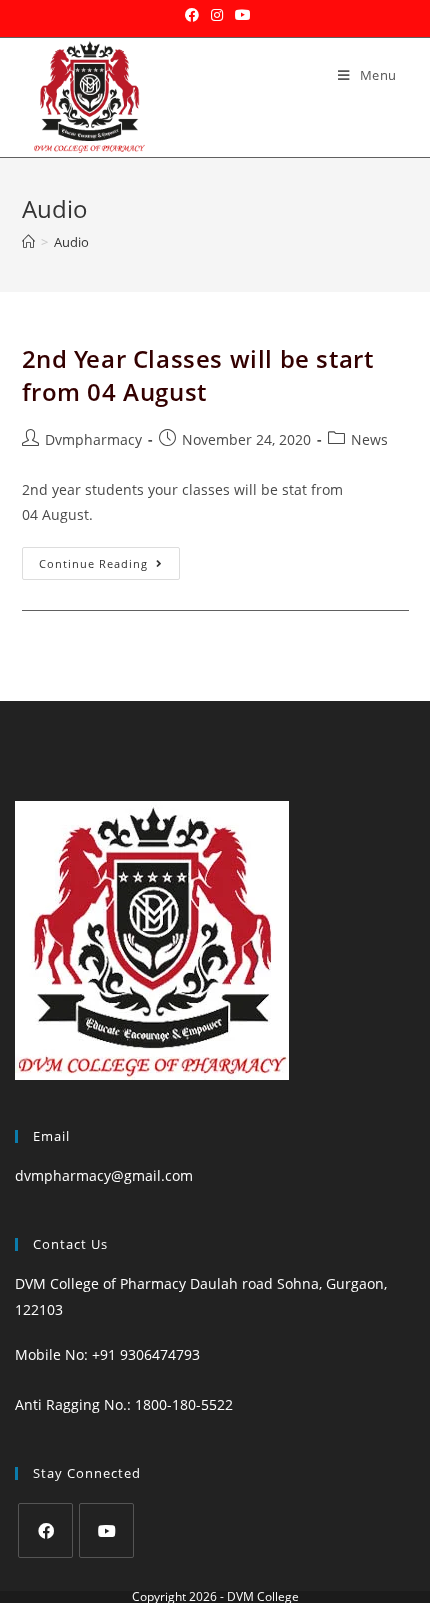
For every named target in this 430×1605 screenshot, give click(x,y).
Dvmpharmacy (93, 439)
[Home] (28, 242)
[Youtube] (106, 1530)
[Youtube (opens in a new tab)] (240, 15)
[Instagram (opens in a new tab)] (217, 15)
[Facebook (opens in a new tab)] (192, 15)
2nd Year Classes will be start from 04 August (198, 375)
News (369, 439)
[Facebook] (45, 1530)
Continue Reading (109, 559)
